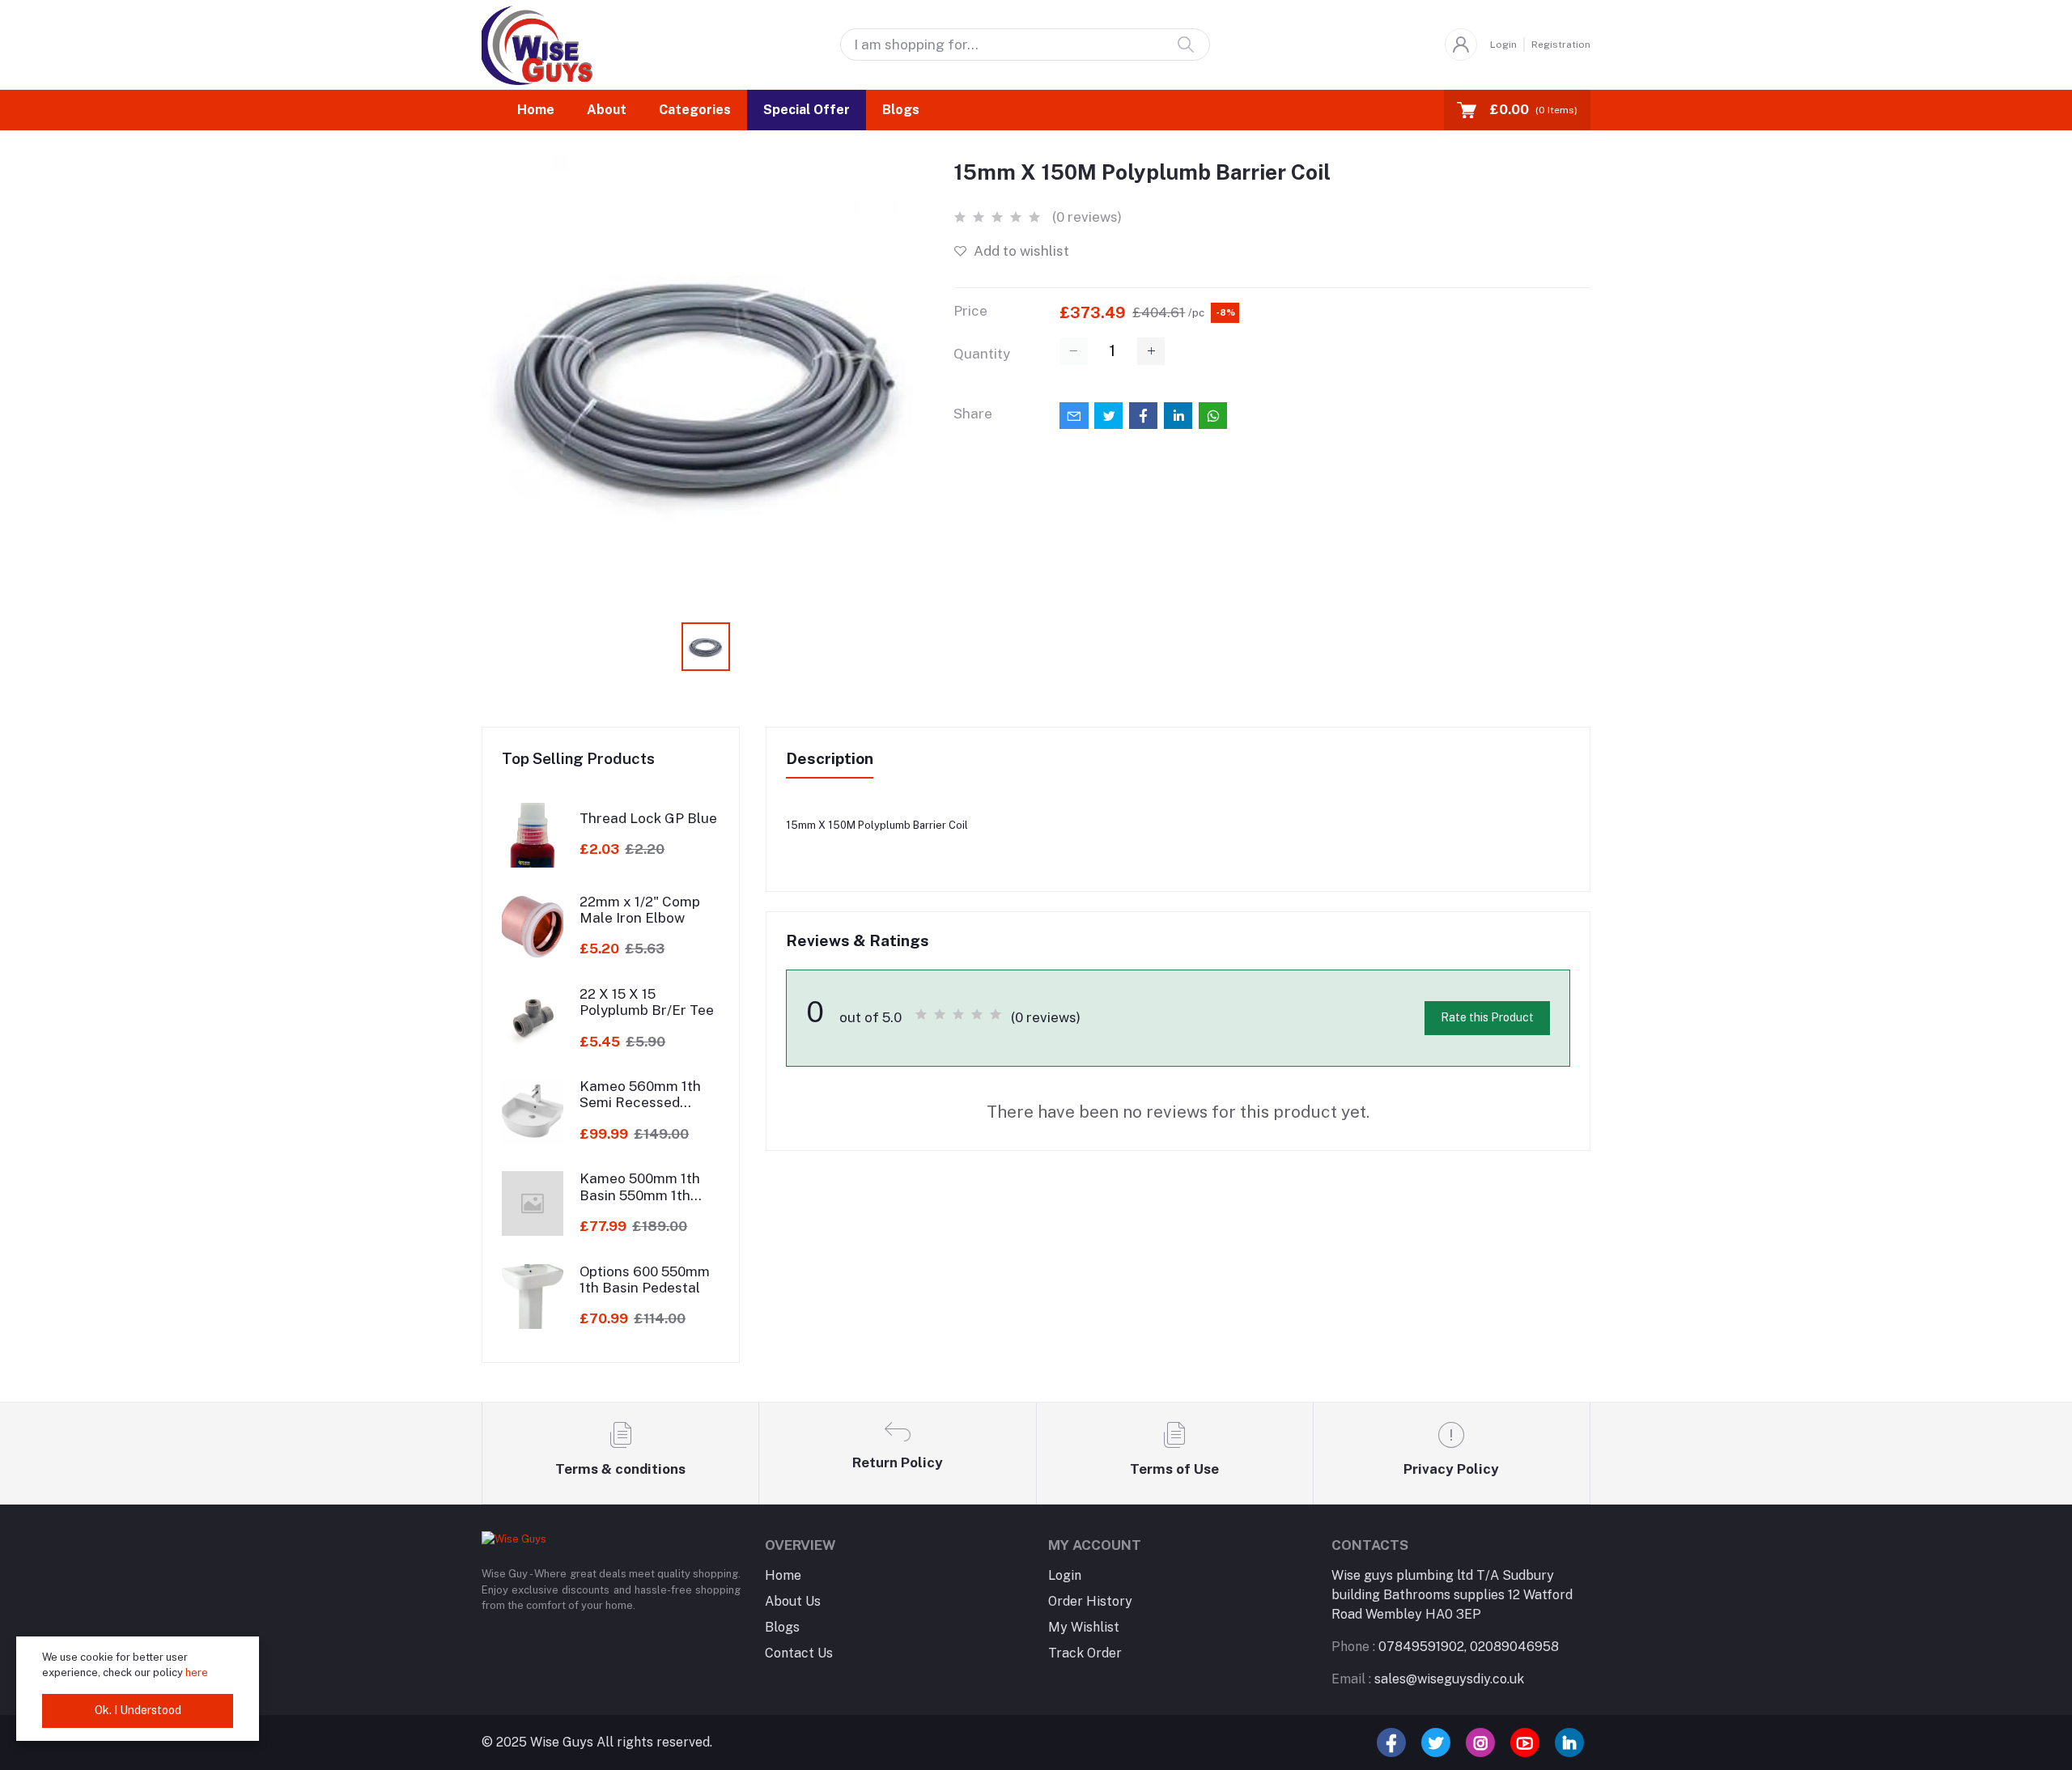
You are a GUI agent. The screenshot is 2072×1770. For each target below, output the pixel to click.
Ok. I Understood (138, 1710)
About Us (793, 1601)
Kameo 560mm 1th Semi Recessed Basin (640, 1095)
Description (830, 758)
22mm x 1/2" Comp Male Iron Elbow (640, 910)
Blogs (901, 110)
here (198, 1672)
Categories (695, 110)
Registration (1561, 45)
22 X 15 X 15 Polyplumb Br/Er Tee (647, 1002)
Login (1503, 45)
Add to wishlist (1020, 251)
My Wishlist (1084, 1627)
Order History (1090, 1601)
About (607, 110)
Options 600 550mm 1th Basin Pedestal (645, 1280)
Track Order (1085, 1653)
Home (536, 110)
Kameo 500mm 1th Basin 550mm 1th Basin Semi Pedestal (646, 1187)
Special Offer (807, 110)
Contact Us (799, 1653)
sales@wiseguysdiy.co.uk (1428, 1679)
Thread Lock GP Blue (648, 818)
